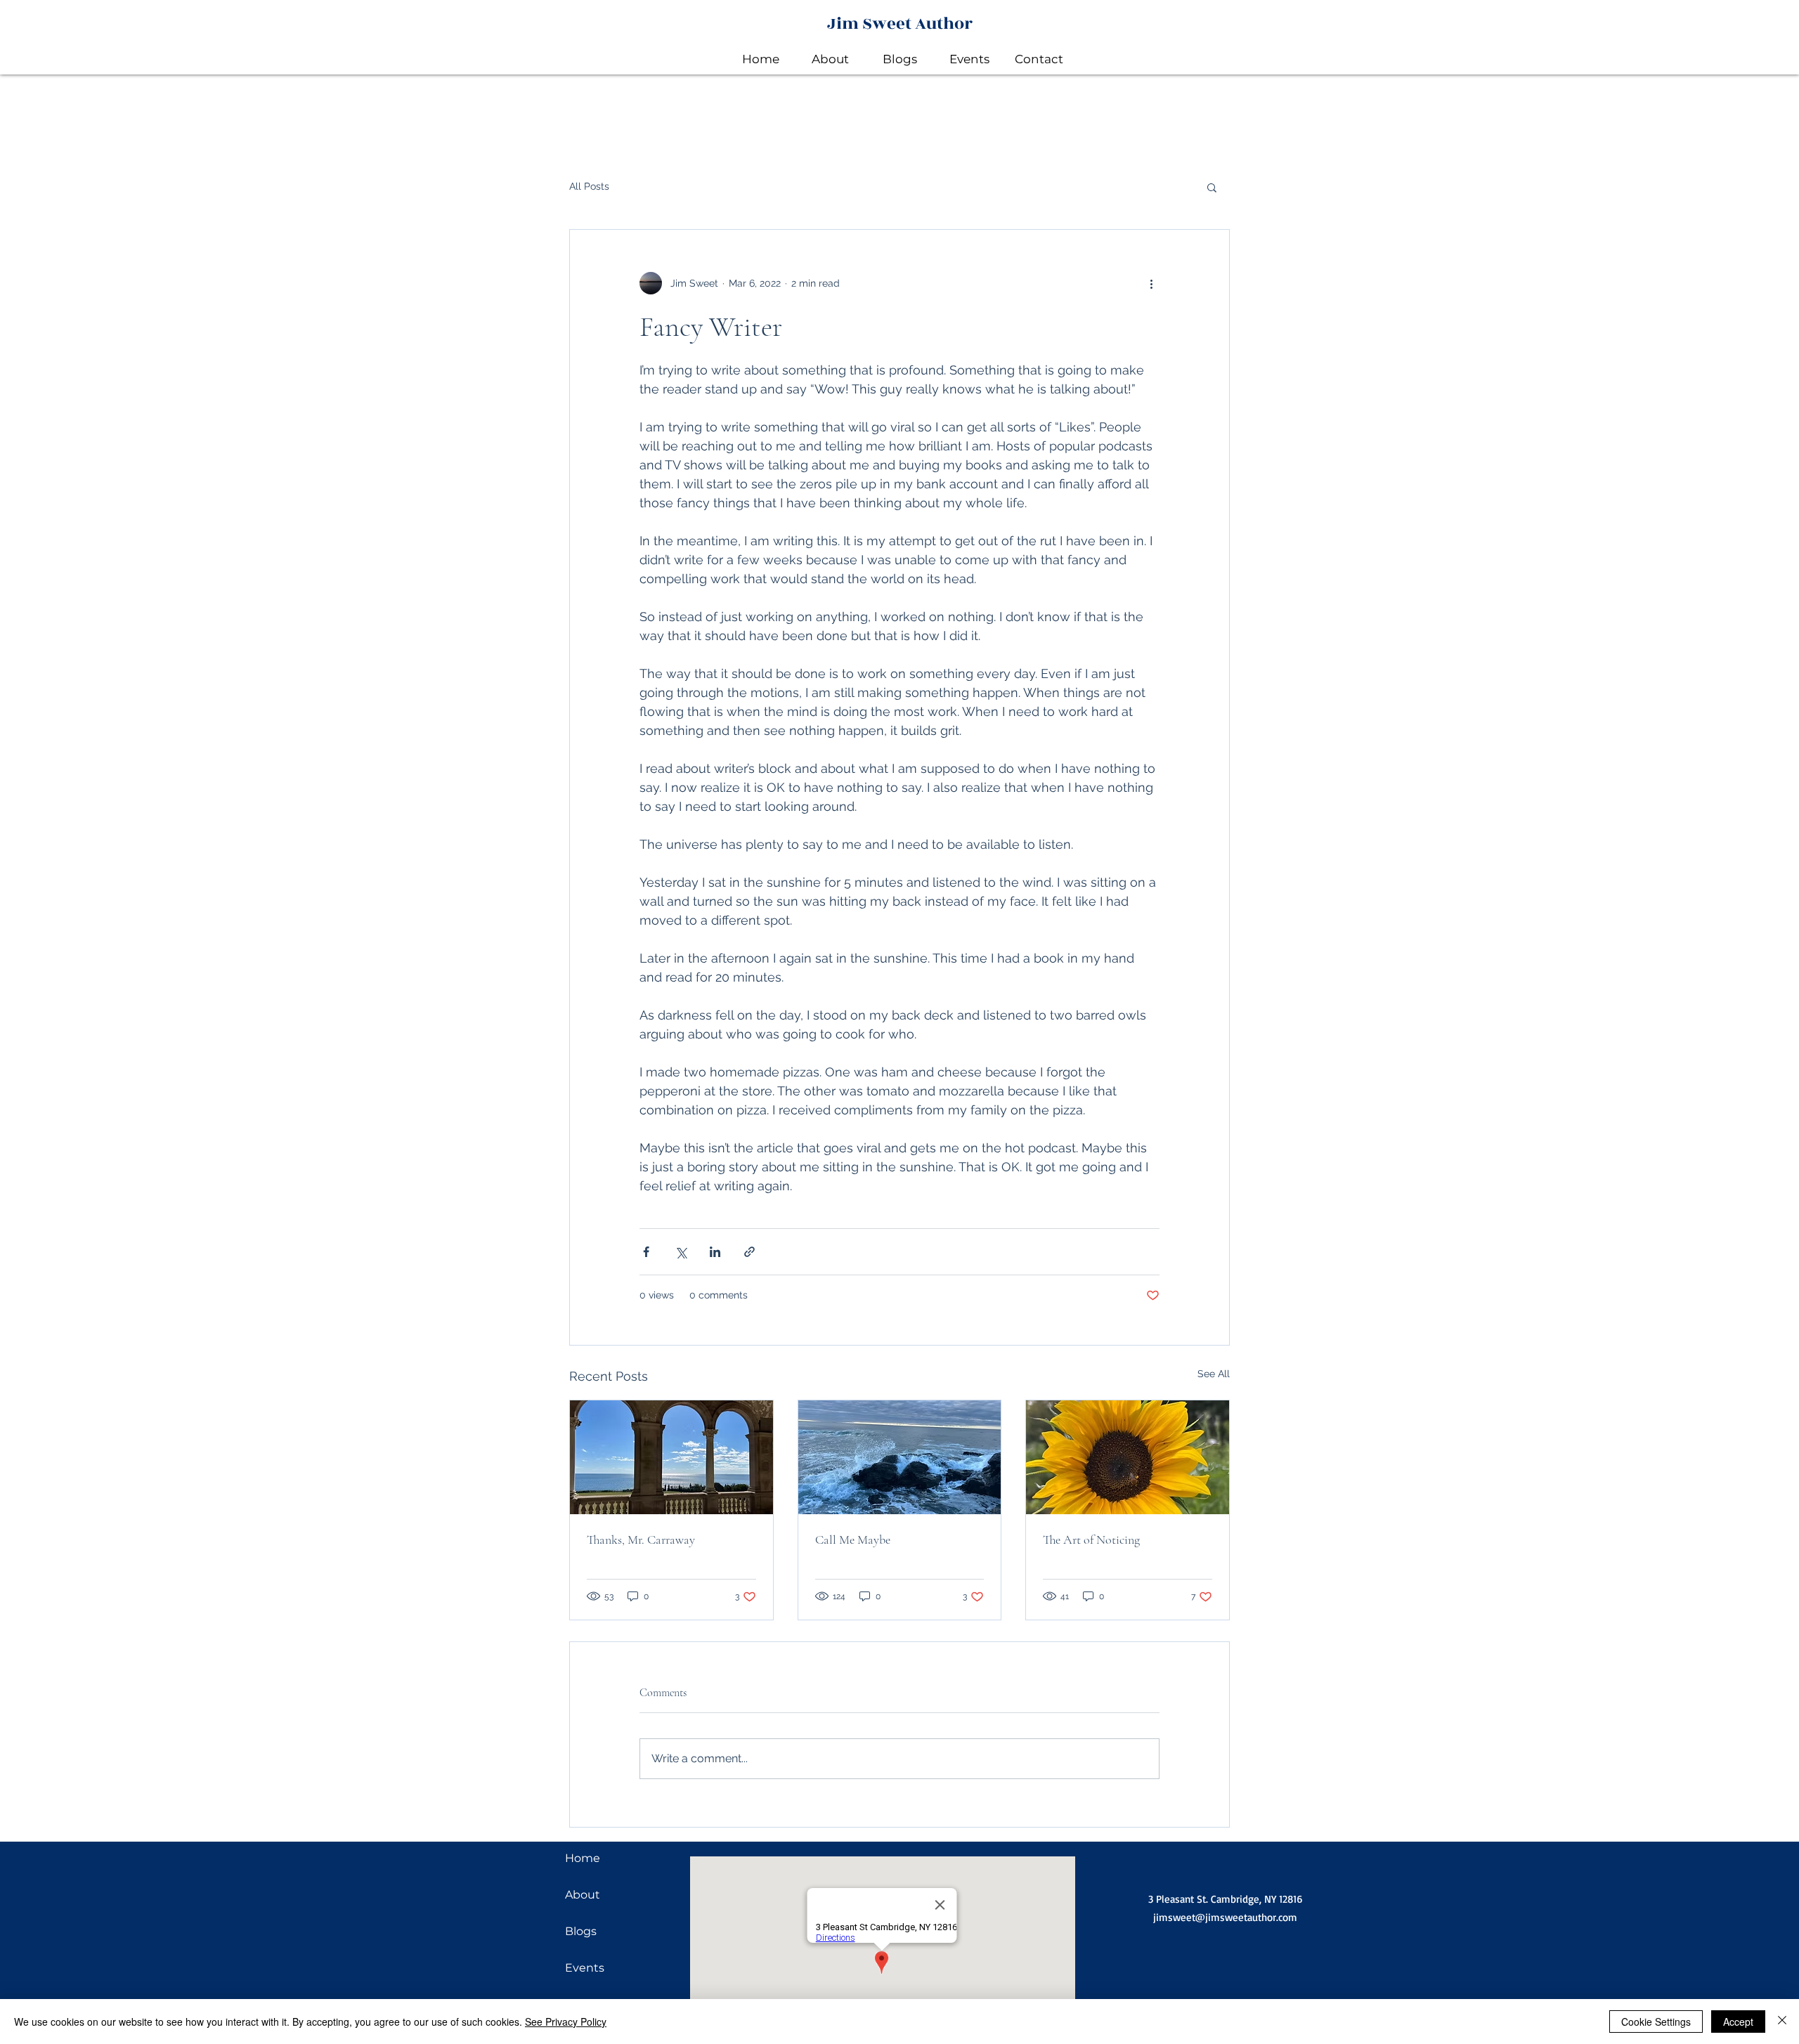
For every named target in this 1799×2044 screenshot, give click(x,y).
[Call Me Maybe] (900, 1457)
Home (583, 1858)
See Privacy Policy (566, 2022)
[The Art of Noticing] (1128, 1457)
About (583, 1895)
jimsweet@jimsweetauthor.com (1225, 1917)
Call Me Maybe (853, 1539)
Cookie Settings (1656, 2022)
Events (585, 1968)
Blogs (581, 1931)
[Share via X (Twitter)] (681, 1252)
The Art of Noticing (1091, 1539)
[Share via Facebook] (646, 1252)
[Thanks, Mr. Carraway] (671, 1457)
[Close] (1782, 2022)
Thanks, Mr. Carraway (641, 1539)
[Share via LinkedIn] (715, 1252)
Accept (1738, 2022)
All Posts (589, 186)
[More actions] (1151, 283)
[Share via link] (749, 1252)
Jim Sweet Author (900, 24)
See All (1214, 1374)
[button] (1212, 187)
